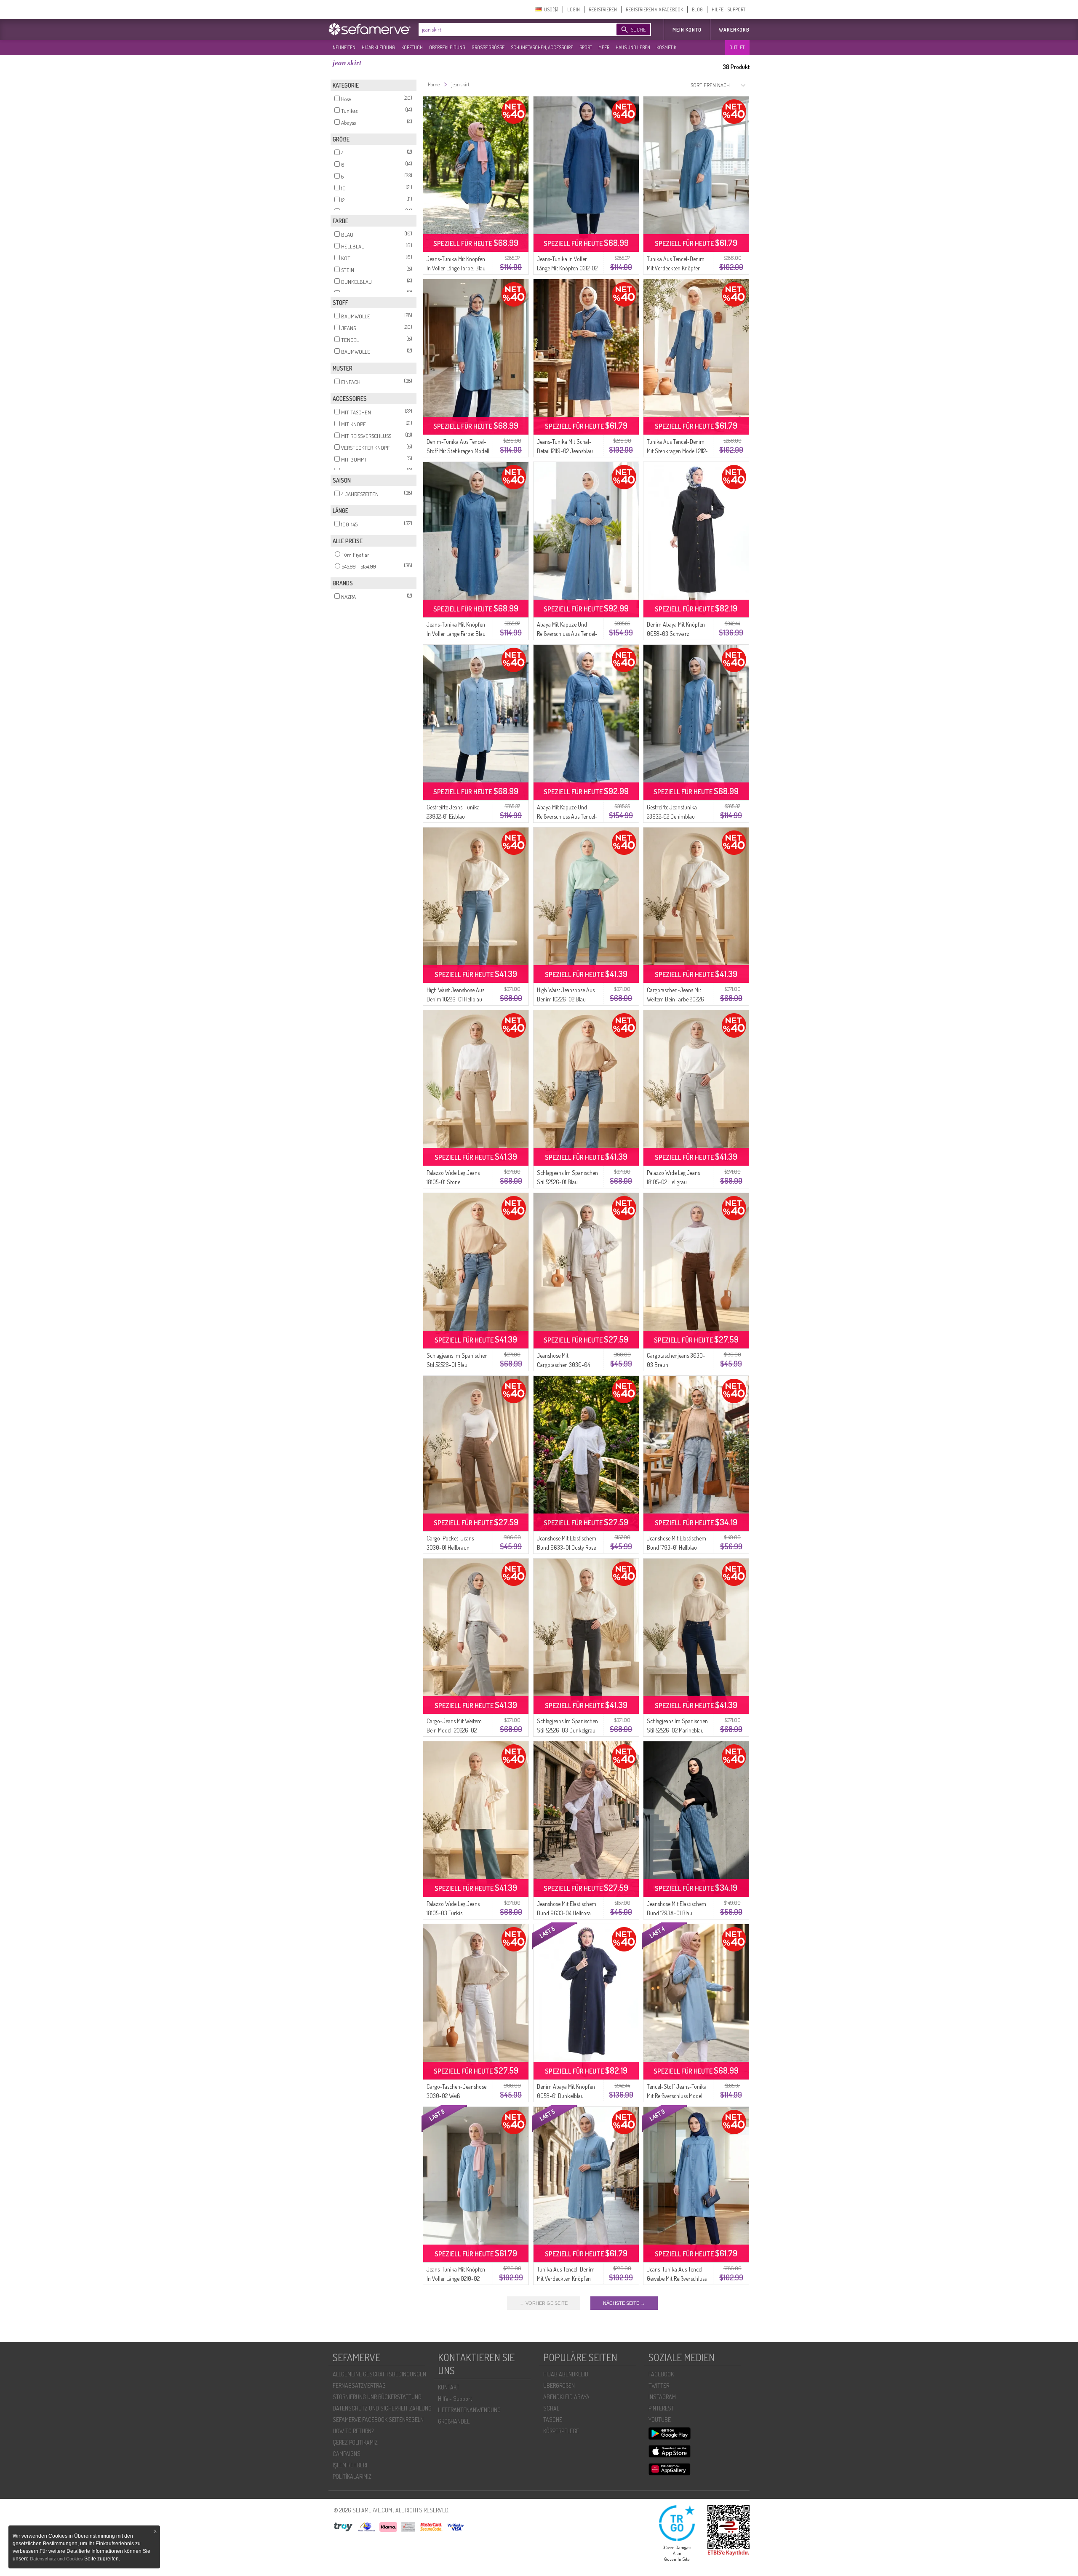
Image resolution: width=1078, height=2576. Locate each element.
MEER (604, 47)
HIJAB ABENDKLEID (566, 2374)
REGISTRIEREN (603, 9)
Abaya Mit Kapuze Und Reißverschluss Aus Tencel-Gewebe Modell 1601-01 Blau (568, 634)
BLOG (697, 9)
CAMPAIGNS (347, 2454)
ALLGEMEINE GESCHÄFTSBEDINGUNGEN (379, 2374)
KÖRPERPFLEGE (561, 2431)
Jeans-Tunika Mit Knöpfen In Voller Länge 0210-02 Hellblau (456, 2278)
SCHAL (551, 2408)
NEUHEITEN (344, 47)
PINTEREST (661, 2408)
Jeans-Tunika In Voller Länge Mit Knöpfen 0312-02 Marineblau (567, 268)
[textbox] (510, 29)
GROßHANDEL (454, 2421)
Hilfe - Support (455, 2398)
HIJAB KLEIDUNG (378, 47)
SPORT (586, 47)
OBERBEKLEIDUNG (447, 47)
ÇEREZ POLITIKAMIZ (355, 2442)
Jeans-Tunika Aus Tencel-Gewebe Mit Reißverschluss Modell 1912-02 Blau (677, 2278)
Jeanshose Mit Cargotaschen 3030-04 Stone (563, 1365)
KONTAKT (449, 2387)
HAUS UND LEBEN (633, 47)
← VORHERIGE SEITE (544, 2303)
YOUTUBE (660, 2420)
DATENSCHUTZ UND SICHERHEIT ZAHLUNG (382, 2408)
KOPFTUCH (412, 47)
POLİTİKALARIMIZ (352, 2476)
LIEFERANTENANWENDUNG (469, 2410)
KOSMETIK (666, 47)
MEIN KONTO (687, 30)
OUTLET (737, 47)
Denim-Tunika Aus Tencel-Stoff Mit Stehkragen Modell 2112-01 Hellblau (458, 451)
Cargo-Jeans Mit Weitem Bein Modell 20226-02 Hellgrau (454, 1730)
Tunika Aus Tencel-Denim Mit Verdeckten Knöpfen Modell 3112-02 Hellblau (566, 2278)
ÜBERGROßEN (559, 2385)
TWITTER (659, 2385)
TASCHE (553, 2420)
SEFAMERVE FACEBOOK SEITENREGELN (378, 2420)
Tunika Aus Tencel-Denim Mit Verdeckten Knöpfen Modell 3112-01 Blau (676, 268)
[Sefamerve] (371, 29)
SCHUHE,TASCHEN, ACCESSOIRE (542, 47)
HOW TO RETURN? (353, 2431)
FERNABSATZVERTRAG (359, 2385)
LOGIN (574, 9)
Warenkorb (734, 30)
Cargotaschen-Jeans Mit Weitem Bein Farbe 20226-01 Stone (677, 999)
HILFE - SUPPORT (728, 9)
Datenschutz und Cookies (57, 2559)
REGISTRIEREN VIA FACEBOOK (654, 9)
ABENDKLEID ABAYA (566, 2397)
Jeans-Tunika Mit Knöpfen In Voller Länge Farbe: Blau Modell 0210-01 (456, 268)
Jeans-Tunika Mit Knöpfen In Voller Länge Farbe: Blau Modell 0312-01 (456, 634)
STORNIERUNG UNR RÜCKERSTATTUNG (377, 2397)
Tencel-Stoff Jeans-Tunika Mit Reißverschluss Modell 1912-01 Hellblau (677, 2096)
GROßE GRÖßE (488, 47)
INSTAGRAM (662, 2397)
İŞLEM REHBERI (350, 2465)
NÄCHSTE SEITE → (624, 2303)
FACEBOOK (661, 2374)
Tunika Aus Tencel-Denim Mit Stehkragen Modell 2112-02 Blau (677, 451)
